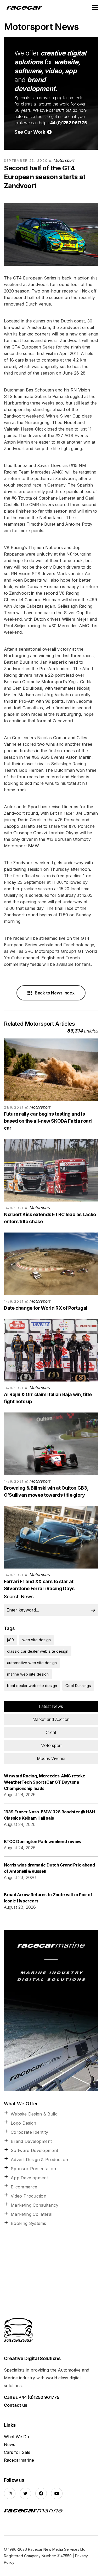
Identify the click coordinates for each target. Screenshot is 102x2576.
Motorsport (64, 160)
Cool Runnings (78, 1686)
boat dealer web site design (32, 1686)
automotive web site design (32, 1663)
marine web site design (28, 1674)
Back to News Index (54, 993)
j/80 (10, 1640)
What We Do (16, 2437)
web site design (36, 1640)
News (10, 2444)
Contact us (16, 2405)
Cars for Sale (17, 2452)
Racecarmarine (19, 2460)
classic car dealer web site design (38, 1651)
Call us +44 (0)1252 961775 (32, 2397)
